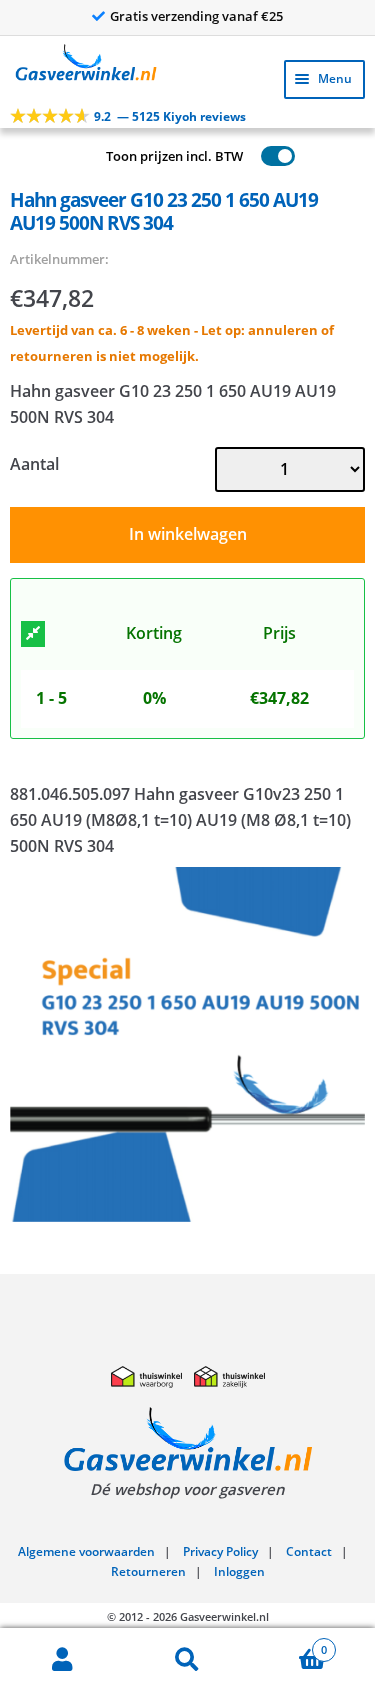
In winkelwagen (188, 534)
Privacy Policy (220, 1551)
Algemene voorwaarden (86, 1551)
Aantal (34, 464)
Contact (309, 1551)
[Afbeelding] (187, 1044)
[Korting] (33, 634)
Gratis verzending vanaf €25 (196, 16)
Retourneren (148, 1571)
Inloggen (239, 1571)
